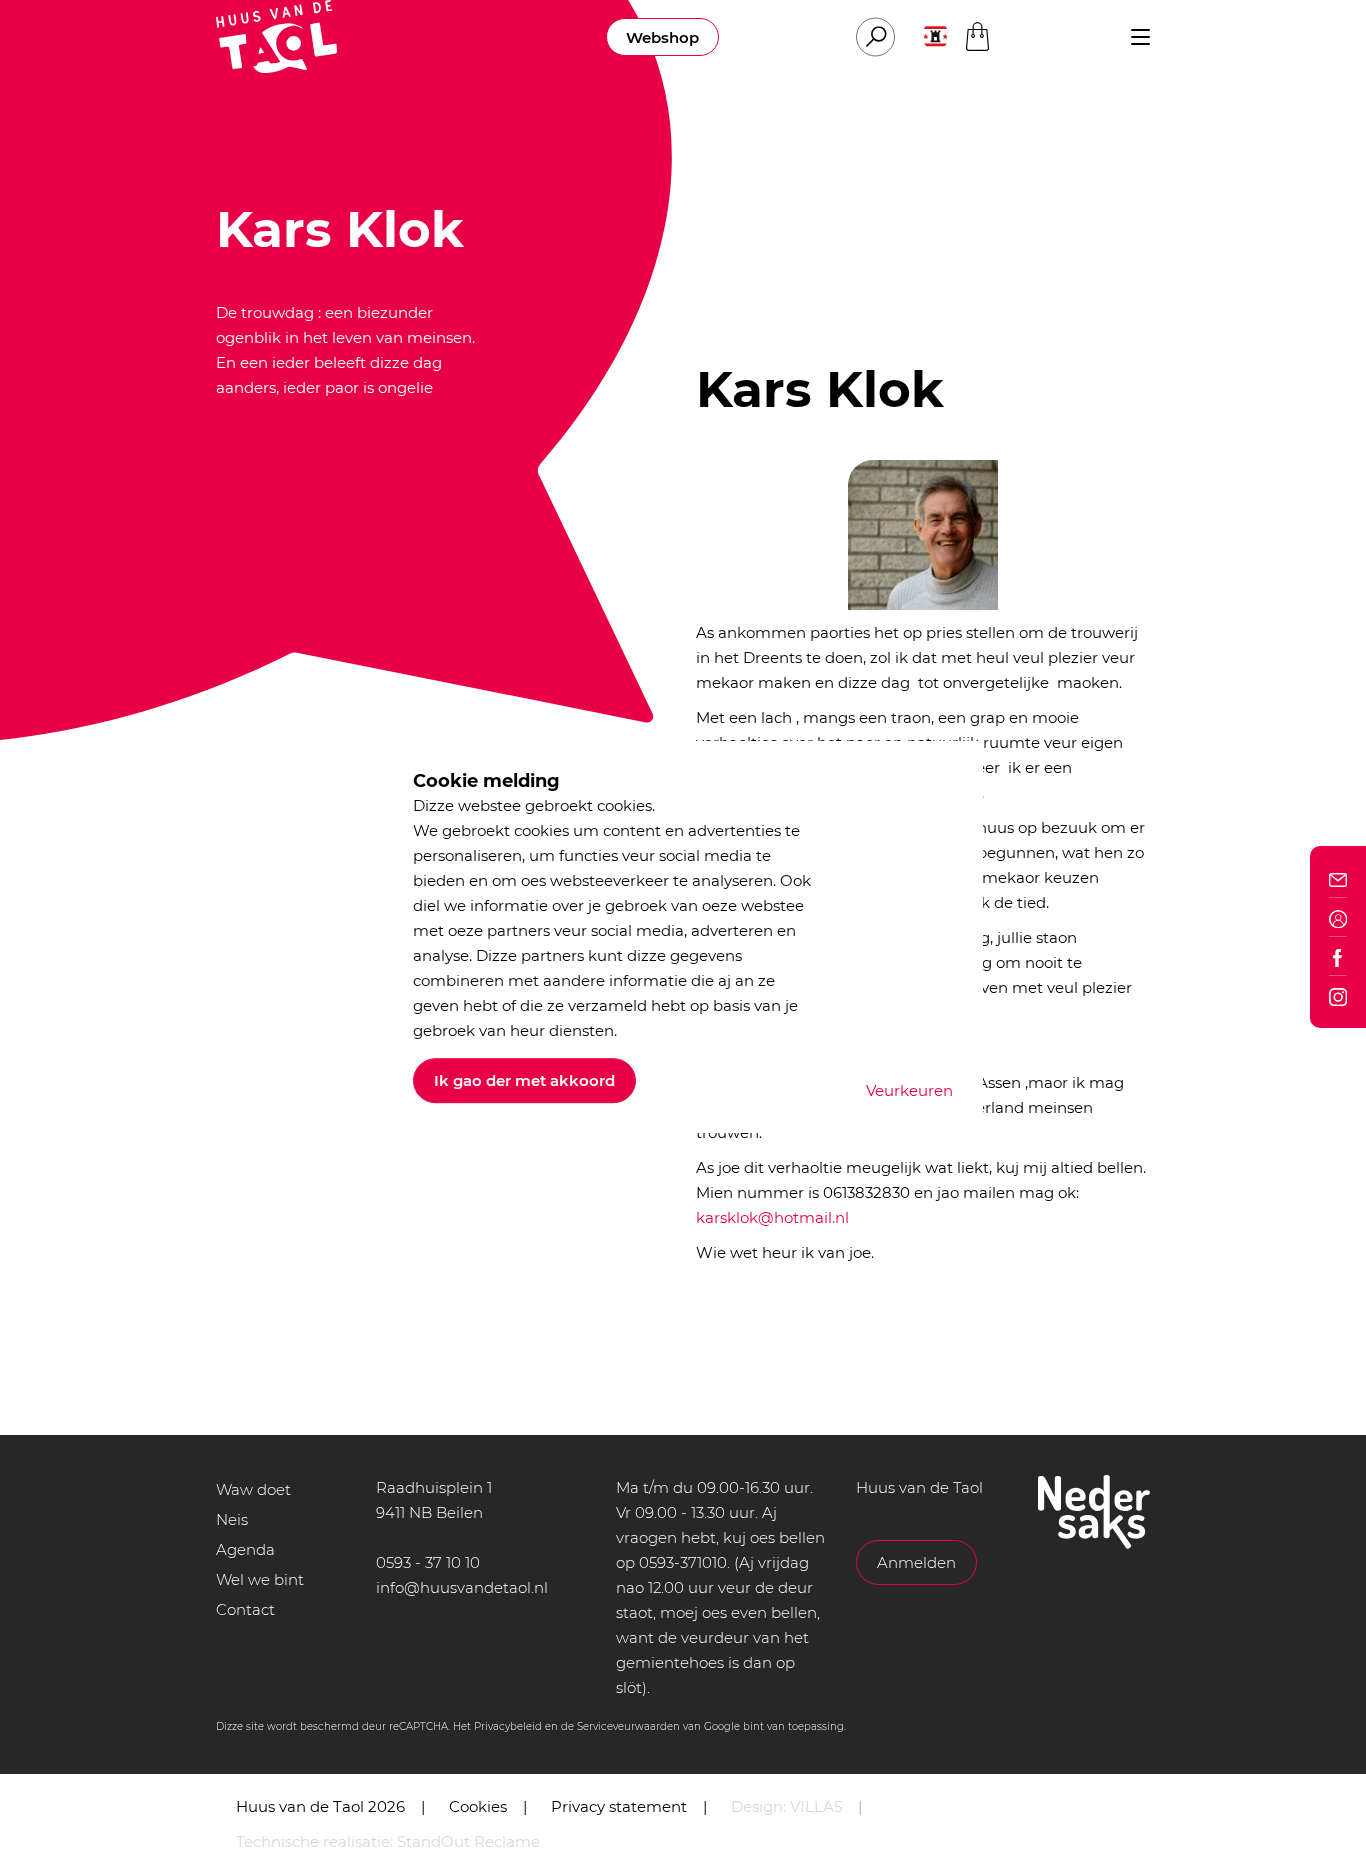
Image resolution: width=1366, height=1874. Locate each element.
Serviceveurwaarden (628, 1726)
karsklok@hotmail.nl (772, 1217)
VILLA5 (816, 1806)
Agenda (245, 1549)
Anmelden (916, 1562)
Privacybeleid (508, 1726)
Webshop (662, 37)
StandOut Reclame (468, 1841)
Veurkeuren (909, 1090)
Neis (232, 1519)
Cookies (478, 1806)
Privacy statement (619, 1806)
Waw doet (253, 1489)
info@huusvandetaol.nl (462, 1587)
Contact (245, 1609)
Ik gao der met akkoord (524, 1080)
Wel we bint (260, 1579)
